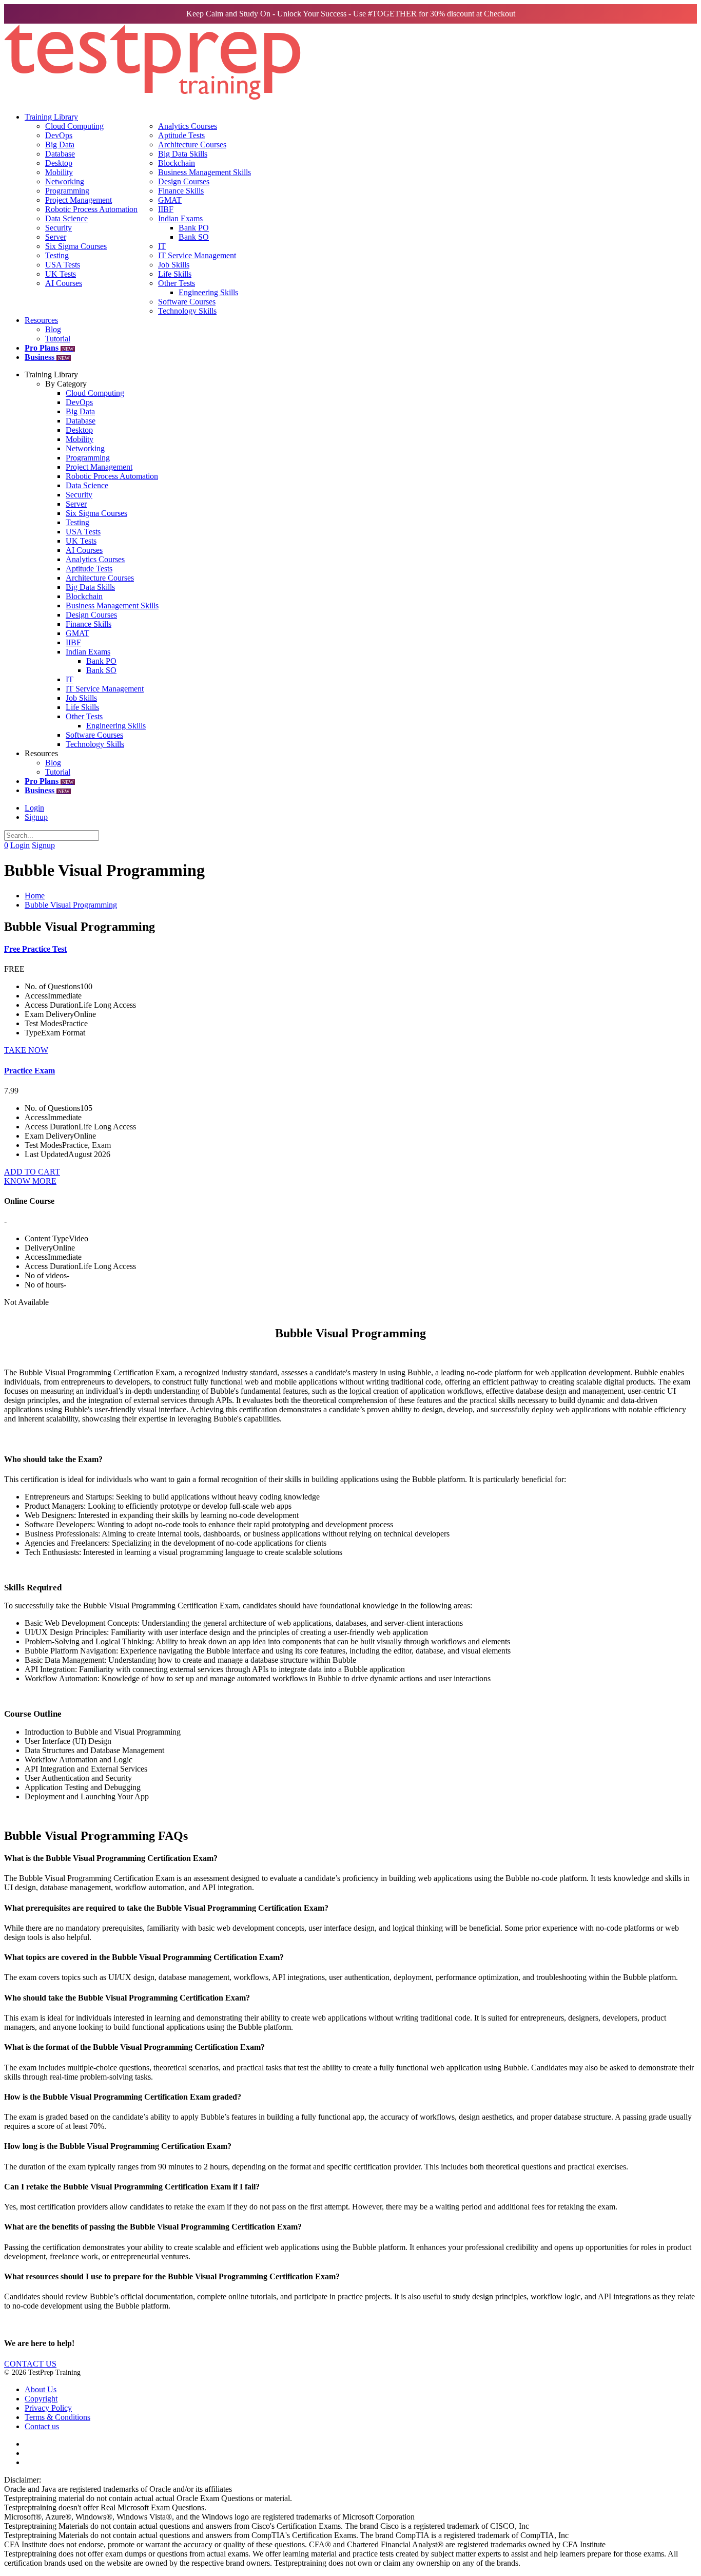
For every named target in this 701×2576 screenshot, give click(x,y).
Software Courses (187, 302)
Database (60, 154)
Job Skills (174, 265)
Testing (57, 255)
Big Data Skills (183, 154)
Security (59, 228)
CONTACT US (30, 2364)
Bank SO (194, 237)
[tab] (350, 1858)
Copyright (41, 2399)
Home (35, 896)
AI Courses (64, 283)
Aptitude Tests (181, 135)
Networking (65, 181)
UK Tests (61, 274)
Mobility (59, 172)
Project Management (79, 200)
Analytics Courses (188, 126)
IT (162, 246)
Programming (67, 191)
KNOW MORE (30, 1181)
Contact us (42, 2426)
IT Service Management (197, 255)
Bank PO (194, 228)
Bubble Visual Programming (71, 905)
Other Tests (177, 283)
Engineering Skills (208, 292)
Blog (53, 329)
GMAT (170, 200)
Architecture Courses (192, 145)
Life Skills (175, 274)
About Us (41, 2389)
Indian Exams (180, 218)
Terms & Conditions (57, 2417)
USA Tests (63, 265)
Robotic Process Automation (91, 209)
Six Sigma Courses (76, 246)
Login (34, 808)
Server (56, 237)
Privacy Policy (48, 2408)
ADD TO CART (32, 1172)
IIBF (166, 209)
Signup (36, 817)
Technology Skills (187, 311)
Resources (41, 320)
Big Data (60, 145)
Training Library (51, 117)
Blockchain (177, 163)
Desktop (59, 163)
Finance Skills (181, 191)
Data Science (66, 218)
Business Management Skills (205, 172)
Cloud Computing (74, 126)
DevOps (59, 135)
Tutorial (58, 339)
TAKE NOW (26, 1050)
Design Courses (184, 181)
